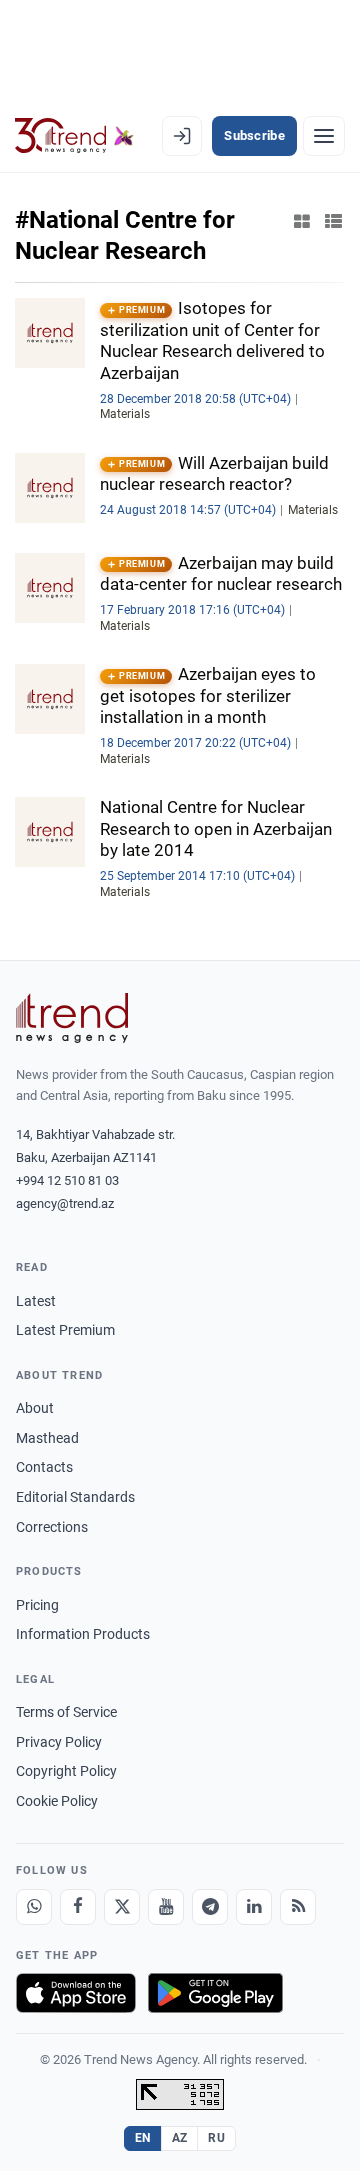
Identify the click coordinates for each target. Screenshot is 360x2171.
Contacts (44, 1467)
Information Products (83, 1634)
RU (216, 2138)
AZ (180, 2138)
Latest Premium (65, 1330)
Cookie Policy (57, 1801)
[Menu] (324, 136)
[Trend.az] (74, 136)
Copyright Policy (66, 1771)
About (35, 1408)
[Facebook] (78, 1907)
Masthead (47, 1438)
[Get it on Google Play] (215, 1993)
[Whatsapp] (34, 1907)
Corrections (52, 1527)
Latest (36, 1301)
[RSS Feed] (298, 1907)
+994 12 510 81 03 (67, 1180)
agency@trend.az (65, 1203)
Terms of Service (66, 1712)
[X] (122, 1907)
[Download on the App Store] (76, 1993)
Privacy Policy (59, 1742)
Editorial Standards (75, 1497)
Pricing (37, 1605)
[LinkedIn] (254, 1907)
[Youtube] (166, 1907)
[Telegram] (210, 1907)
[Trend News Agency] (72, 1018)
